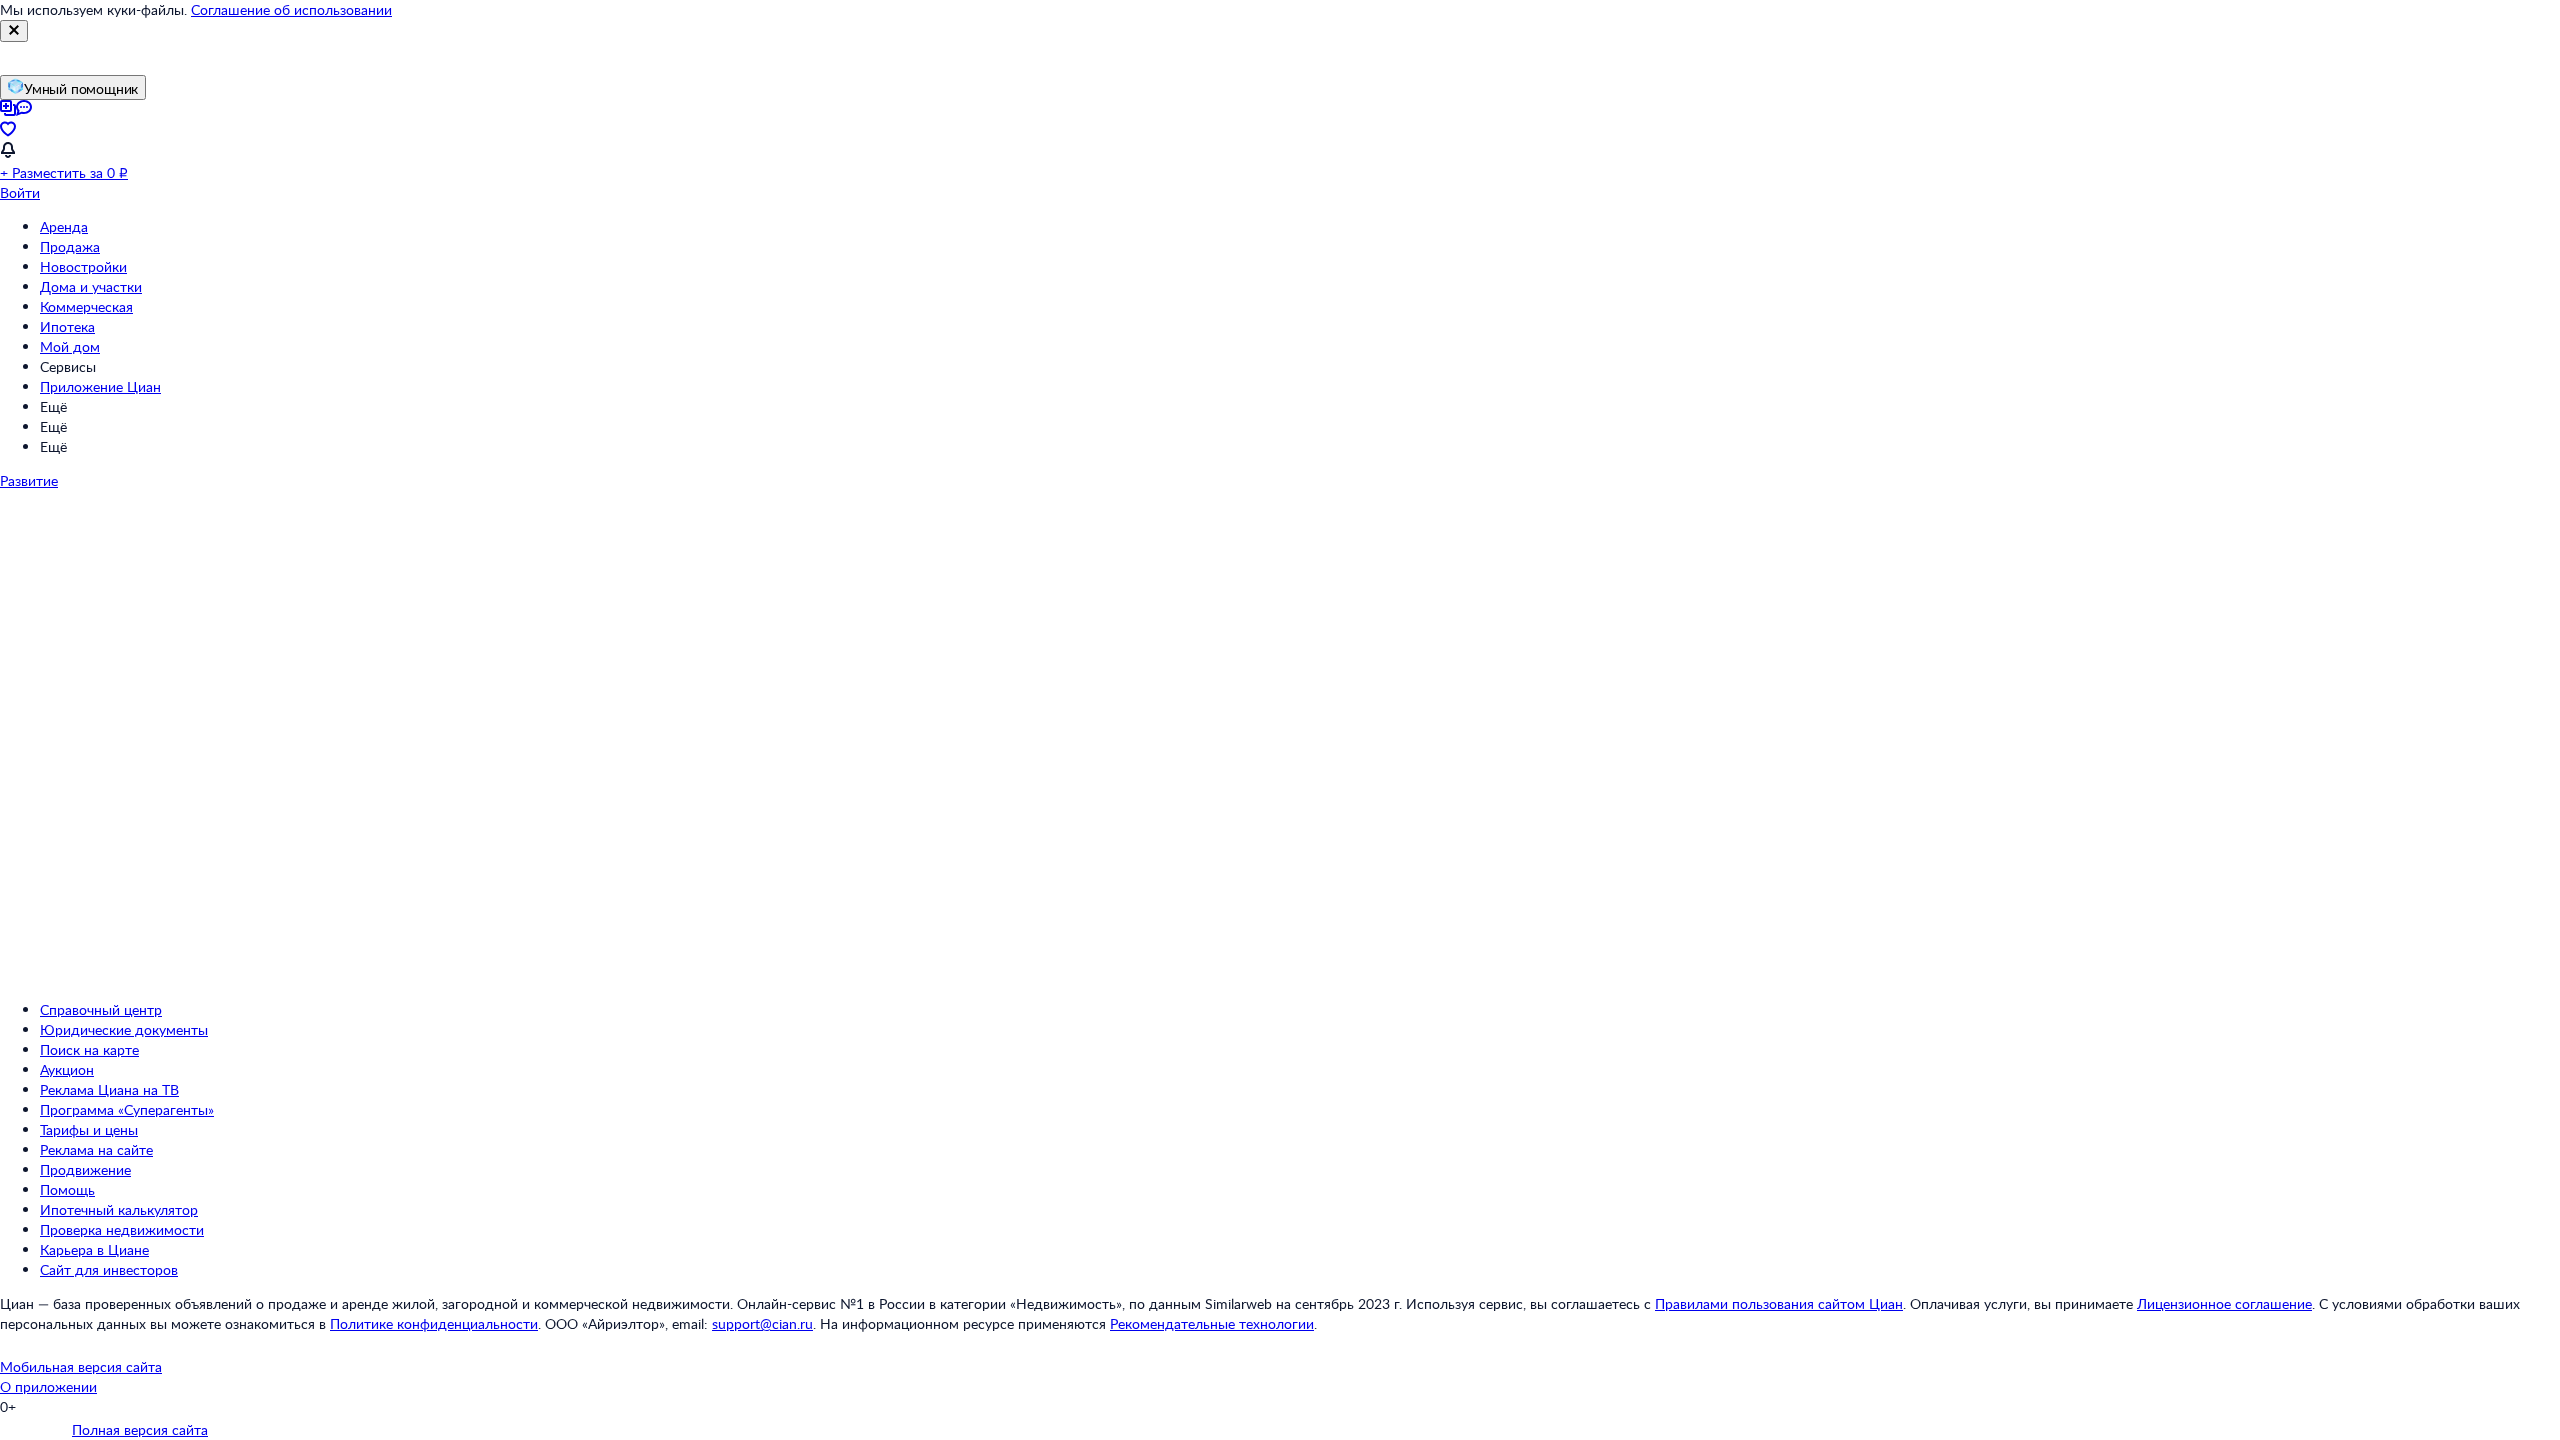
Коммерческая (86, 306)
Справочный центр (101, 1009)
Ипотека (67, 326)
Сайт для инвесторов (109, 1269)
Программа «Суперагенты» (127, 1109)
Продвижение (85, 1169)
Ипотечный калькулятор (119, 1209)
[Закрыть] (14, 31)
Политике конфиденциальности (434, 1323)
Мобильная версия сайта (81, 1366)
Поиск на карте (89, 1049)
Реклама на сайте (96, 1149)
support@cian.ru (762, 1323)
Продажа (70, 246)
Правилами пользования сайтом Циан (1779, 1303)
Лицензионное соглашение (2224, 1303)
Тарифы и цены (89, 1129)
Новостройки (83, 266)
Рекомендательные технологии (1212, 1323)
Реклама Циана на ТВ (109, 1089)
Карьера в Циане (94, 1249)
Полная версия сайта (140, 1429)
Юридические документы (124, 1029)
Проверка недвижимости (122, 1229)
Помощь (67, 1189)
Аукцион (67, 1069)
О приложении (48, 1386)
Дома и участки (91, 286)
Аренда (64, 226)
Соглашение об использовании (291, 9)
